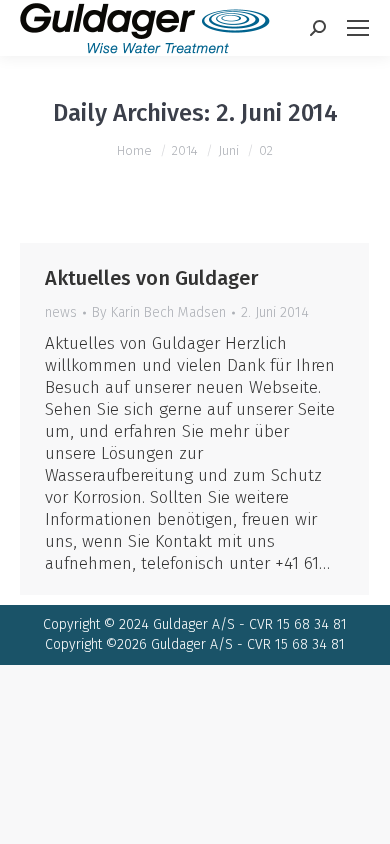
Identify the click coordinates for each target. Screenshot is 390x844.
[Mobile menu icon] (358, 28)
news (61, 312)
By (159, 312)
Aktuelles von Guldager (151, 278)
